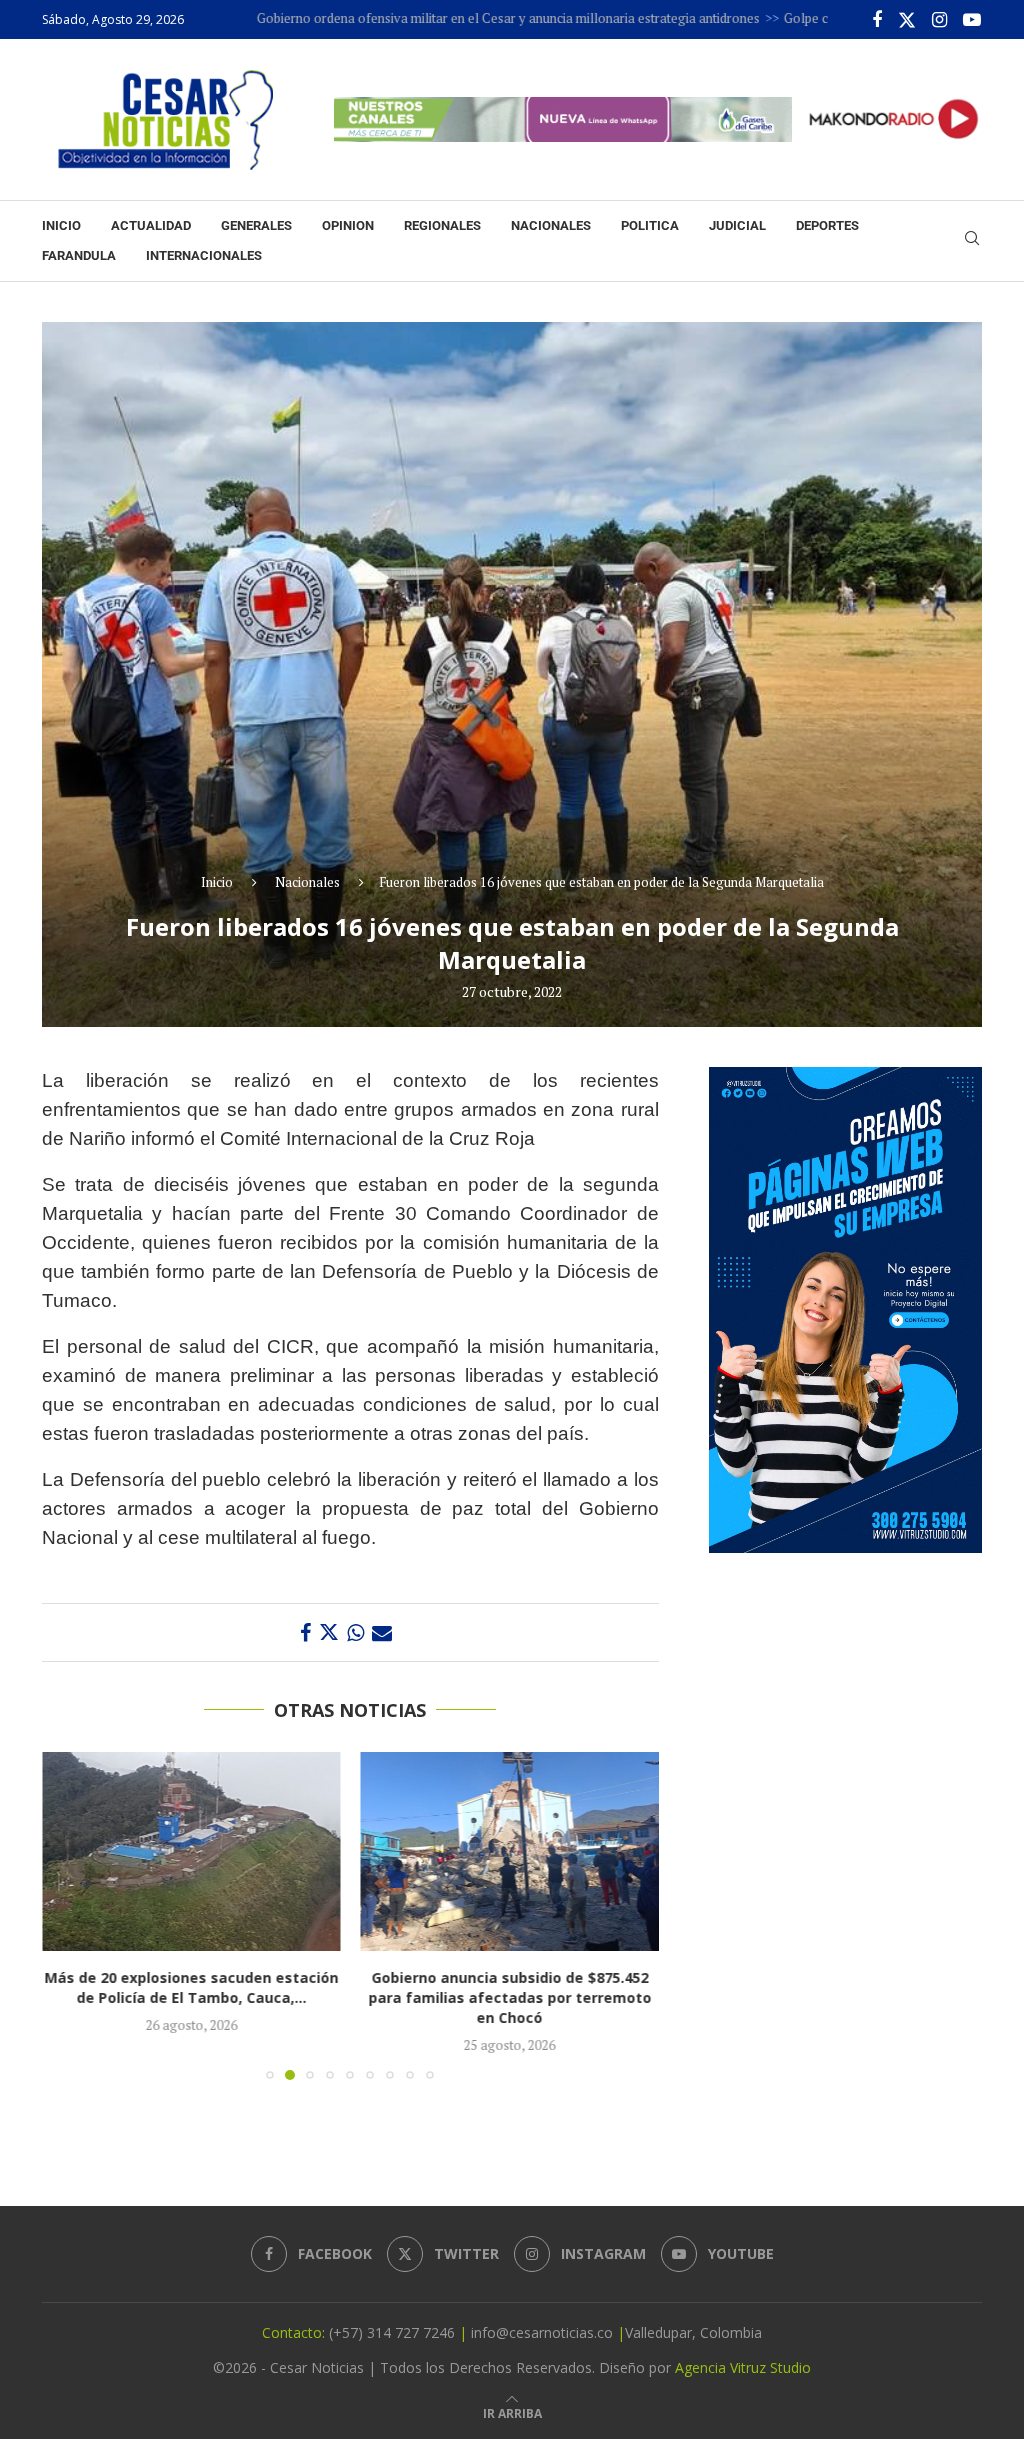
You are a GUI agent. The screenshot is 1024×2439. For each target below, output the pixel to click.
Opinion (348, 225)
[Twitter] (907, 20)
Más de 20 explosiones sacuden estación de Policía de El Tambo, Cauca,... (191, 1987)
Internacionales (204, 255)
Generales (256, 225)
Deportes (827, 225)
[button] (69, 1915)
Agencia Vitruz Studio (743, 2367)
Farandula (79, 255)
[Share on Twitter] (329, 1632)
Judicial (737, 225)
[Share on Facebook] (305, 1632)
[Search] (972, 240)
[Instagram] (939, 20)
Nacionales (551, 225)
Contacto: (295, 2332)
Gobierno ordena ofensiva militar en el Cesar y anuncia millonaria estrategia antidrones (432, 18)
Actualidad (151, 225)
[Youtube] (972, 20)
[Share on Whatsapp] (355, 1632)
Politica (650, 225)
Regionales (442, 225)
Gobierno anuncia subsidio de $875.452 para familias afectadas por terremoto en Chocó (509, 1997)
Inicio (61, 225)
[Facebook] (877, 20)
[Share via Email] (382, 1632)
